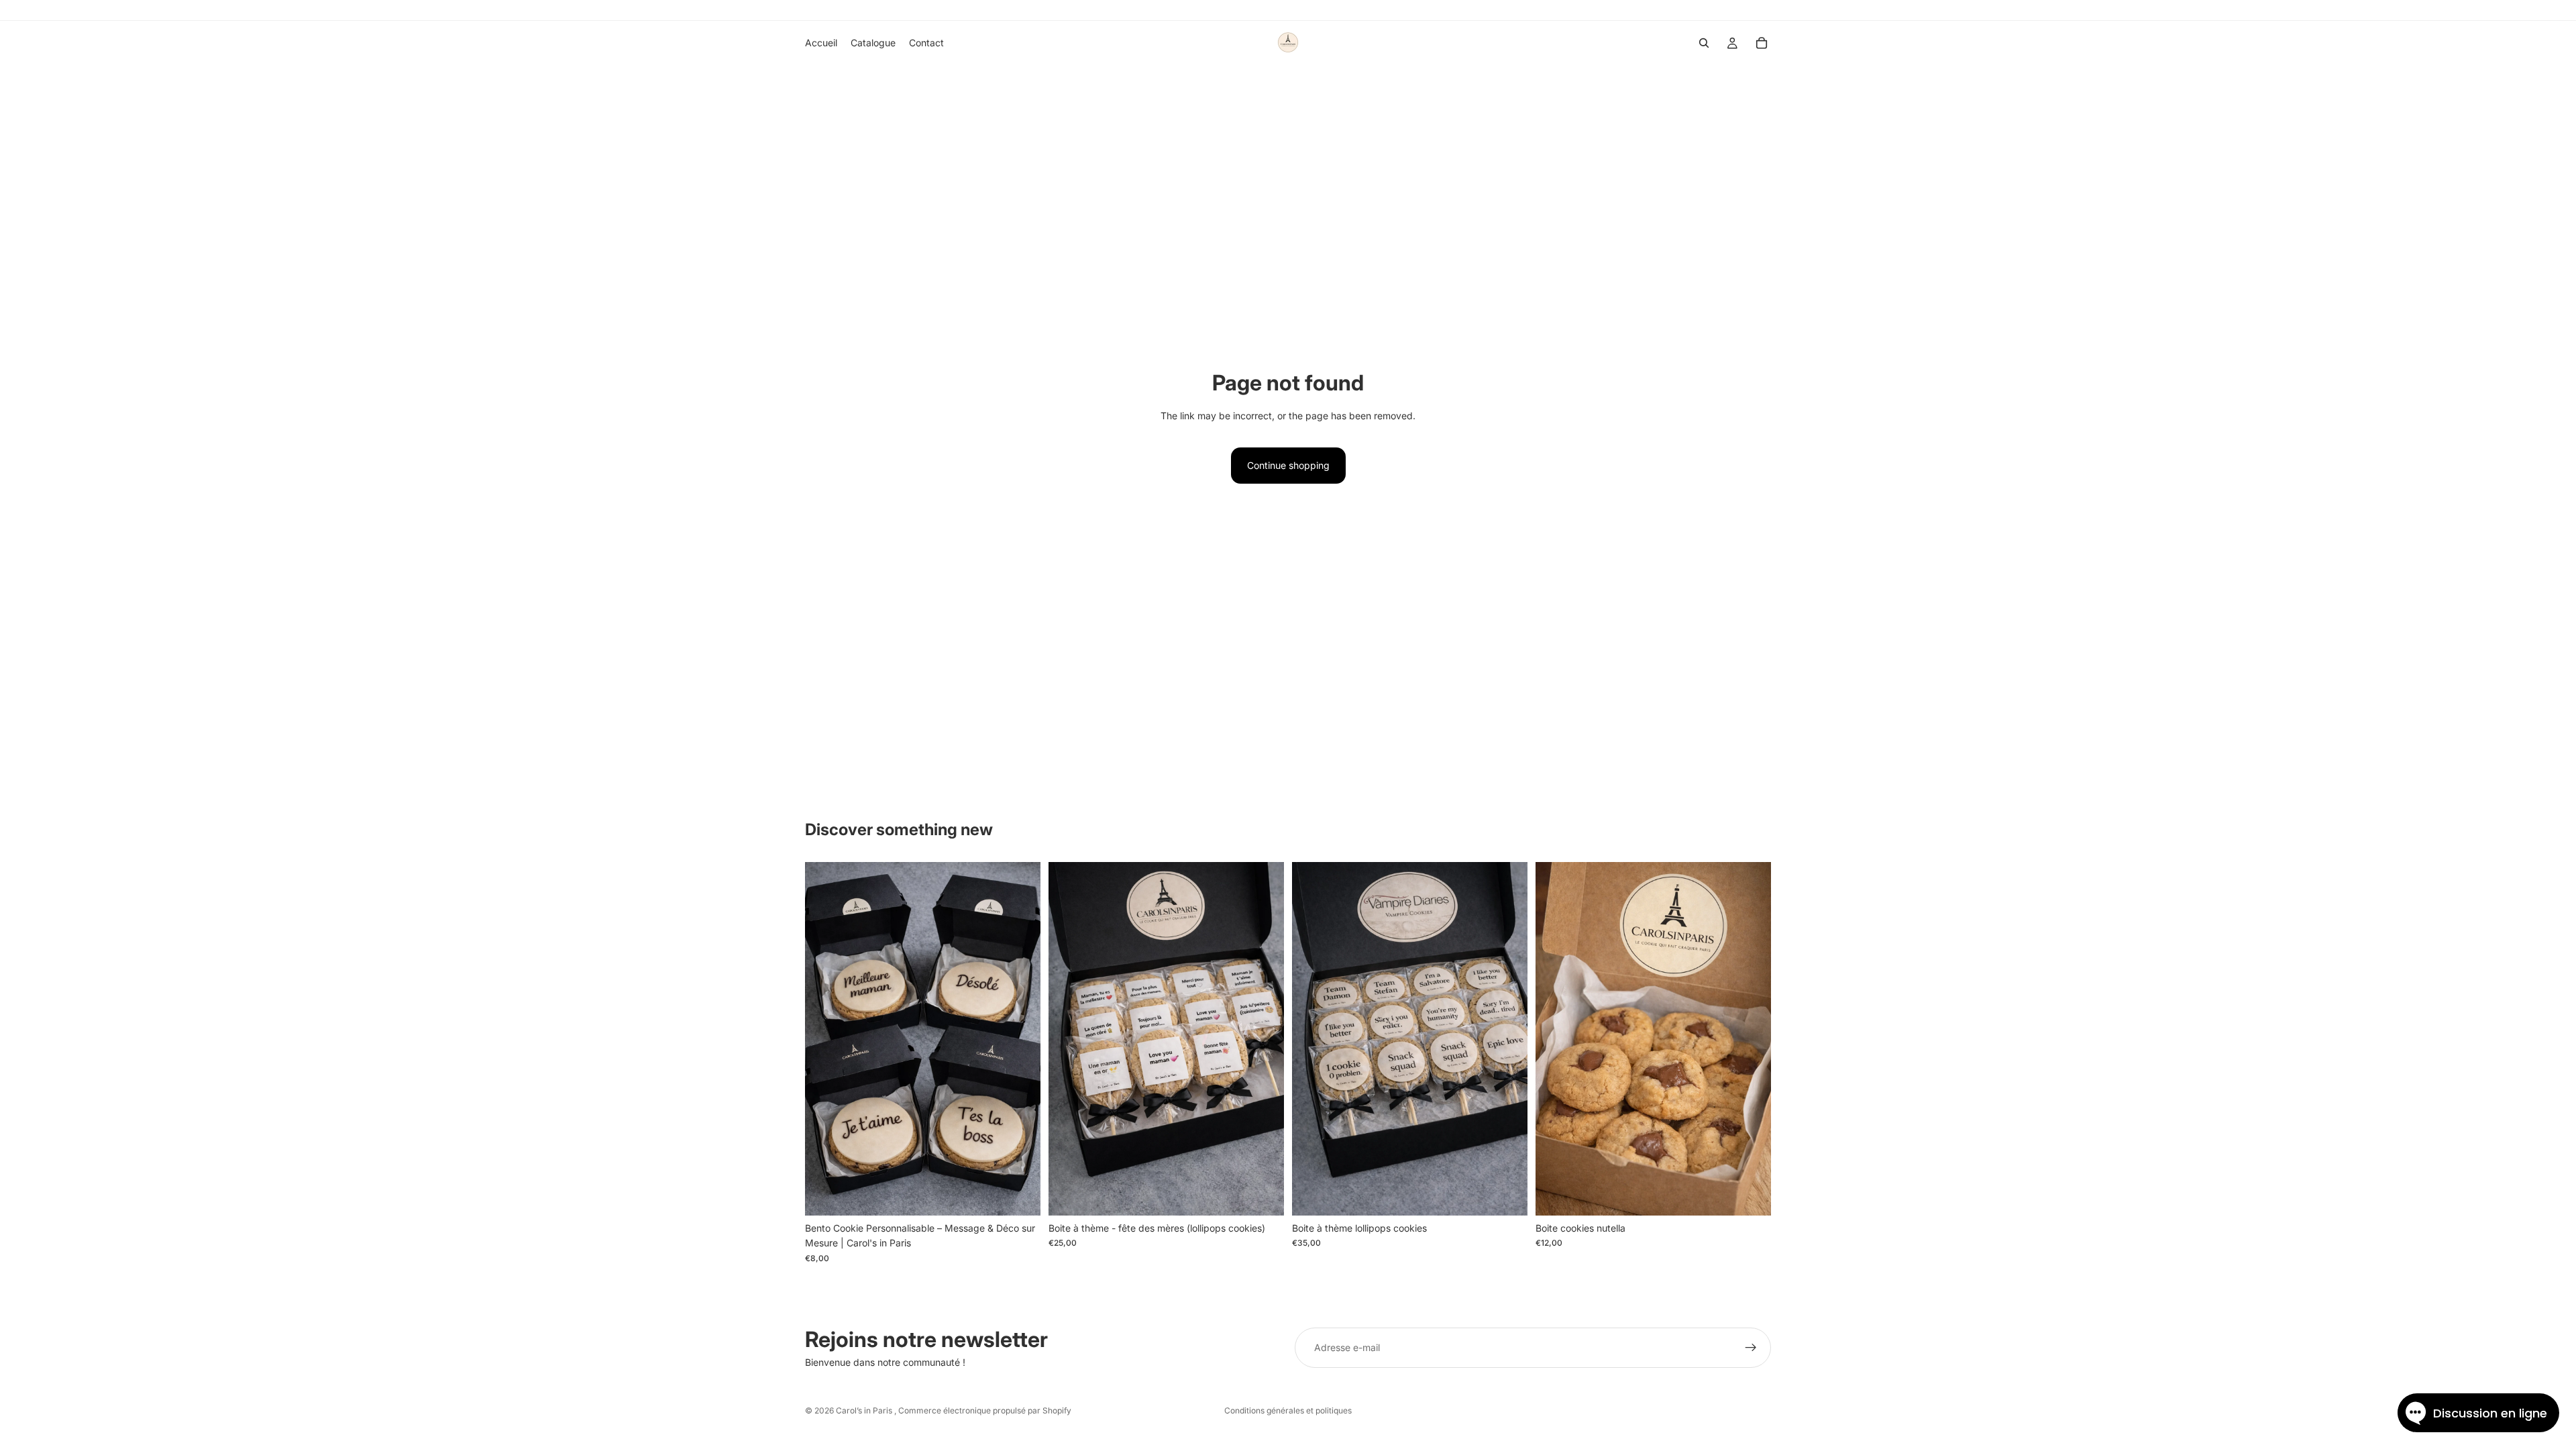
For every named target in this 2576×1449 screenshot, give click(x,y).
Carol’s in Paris (865, 1410)
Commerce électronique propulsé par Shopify (985, 1410)
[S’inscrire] (1751, 1348)
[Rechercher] (1704, 43)
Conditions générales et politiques (1288, 1410)
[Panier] (1762, 43)
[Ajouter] (1020, 1195)
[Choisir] (1750, 1195)
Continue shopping (1288, 465)
